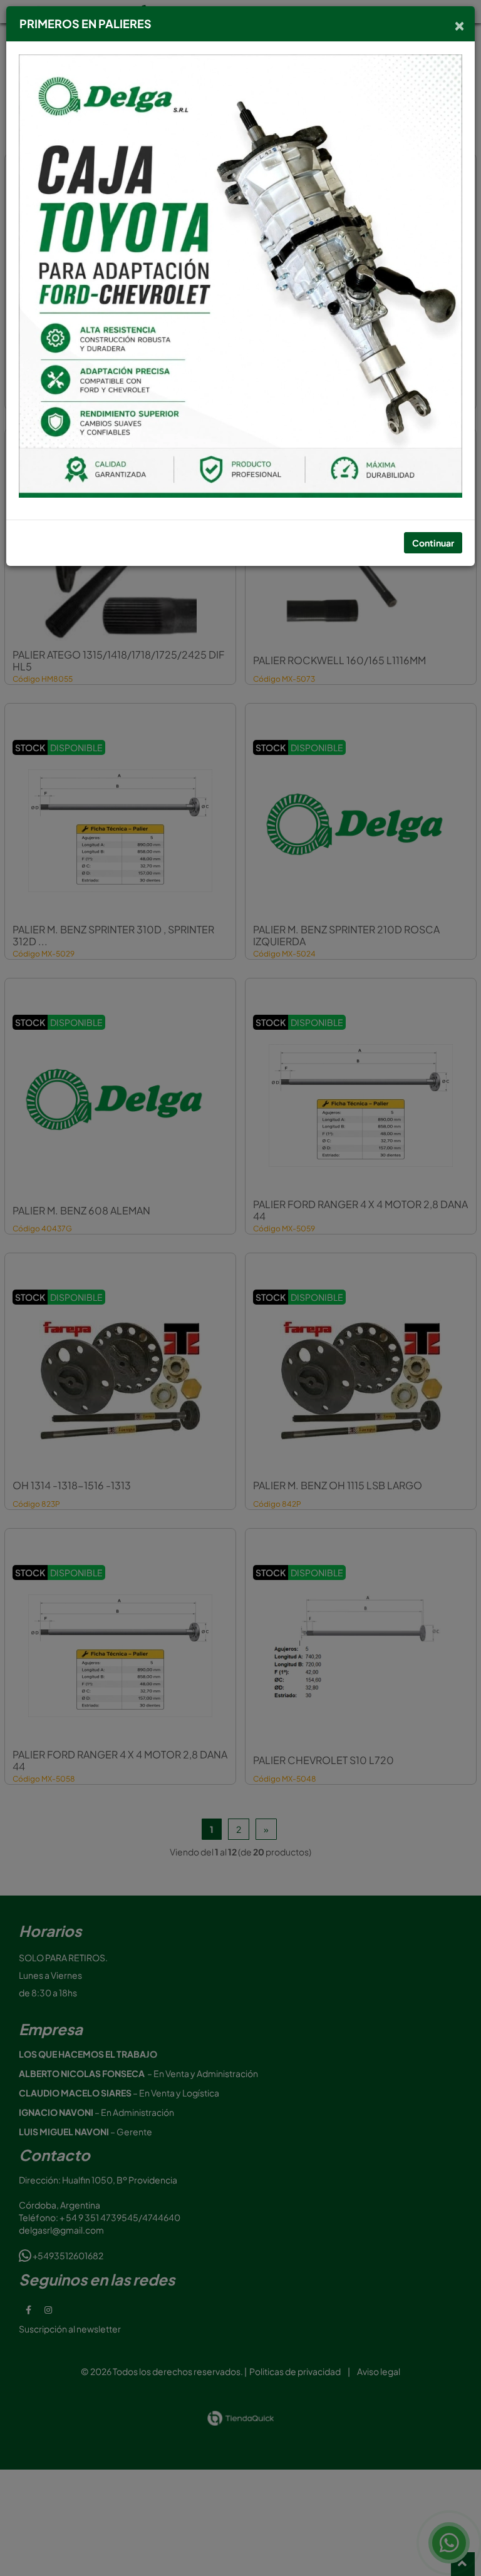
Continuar (433, 543)
